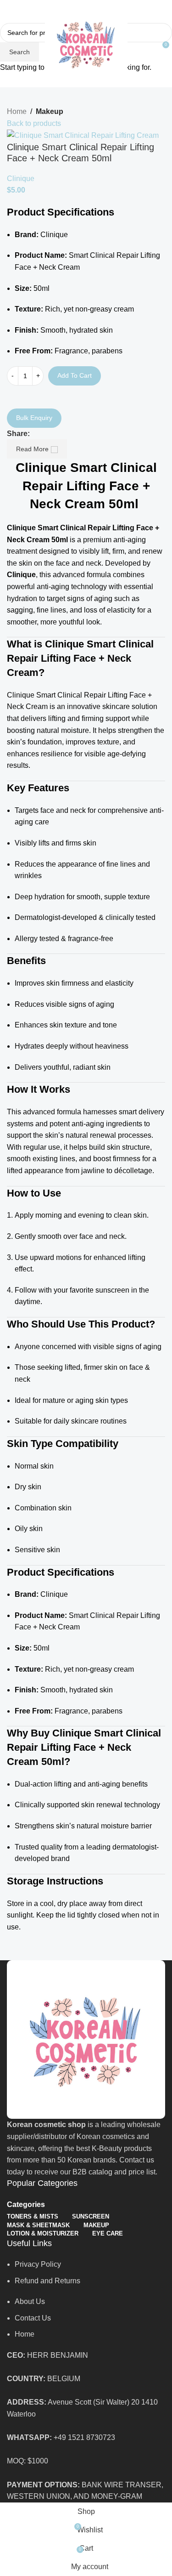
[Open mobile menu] (11, 44)
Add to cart (75, 375)
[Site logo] (86, 43)
